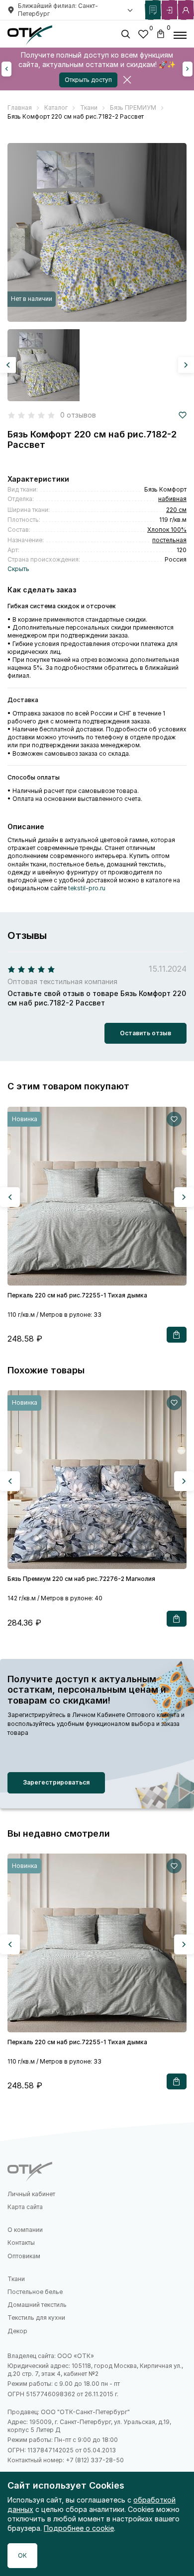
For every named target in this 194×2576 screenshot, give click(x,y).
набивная (172, 499)
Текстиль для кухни (36, 2318)
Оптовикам (24, 2256)
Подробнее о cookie (79, 2528)
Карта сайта (25, 2207)
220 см (176, 510)
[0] (143, 36)
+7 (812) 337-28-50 (95, 2460)
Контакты (21, 2243)
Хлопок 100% (167, 530)
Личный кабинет (31, 2194)
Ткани (16, 2279)
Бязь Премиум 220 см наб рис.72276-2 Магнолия (81, 1579)
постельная (169, 540)
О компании (25, 2230)
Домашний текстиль (37, 2305)
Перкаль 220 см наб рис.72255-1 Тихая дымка (77, 1295)
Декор (17, 2331)
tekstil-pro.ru (87, 888)
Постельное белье (35, 2292)
